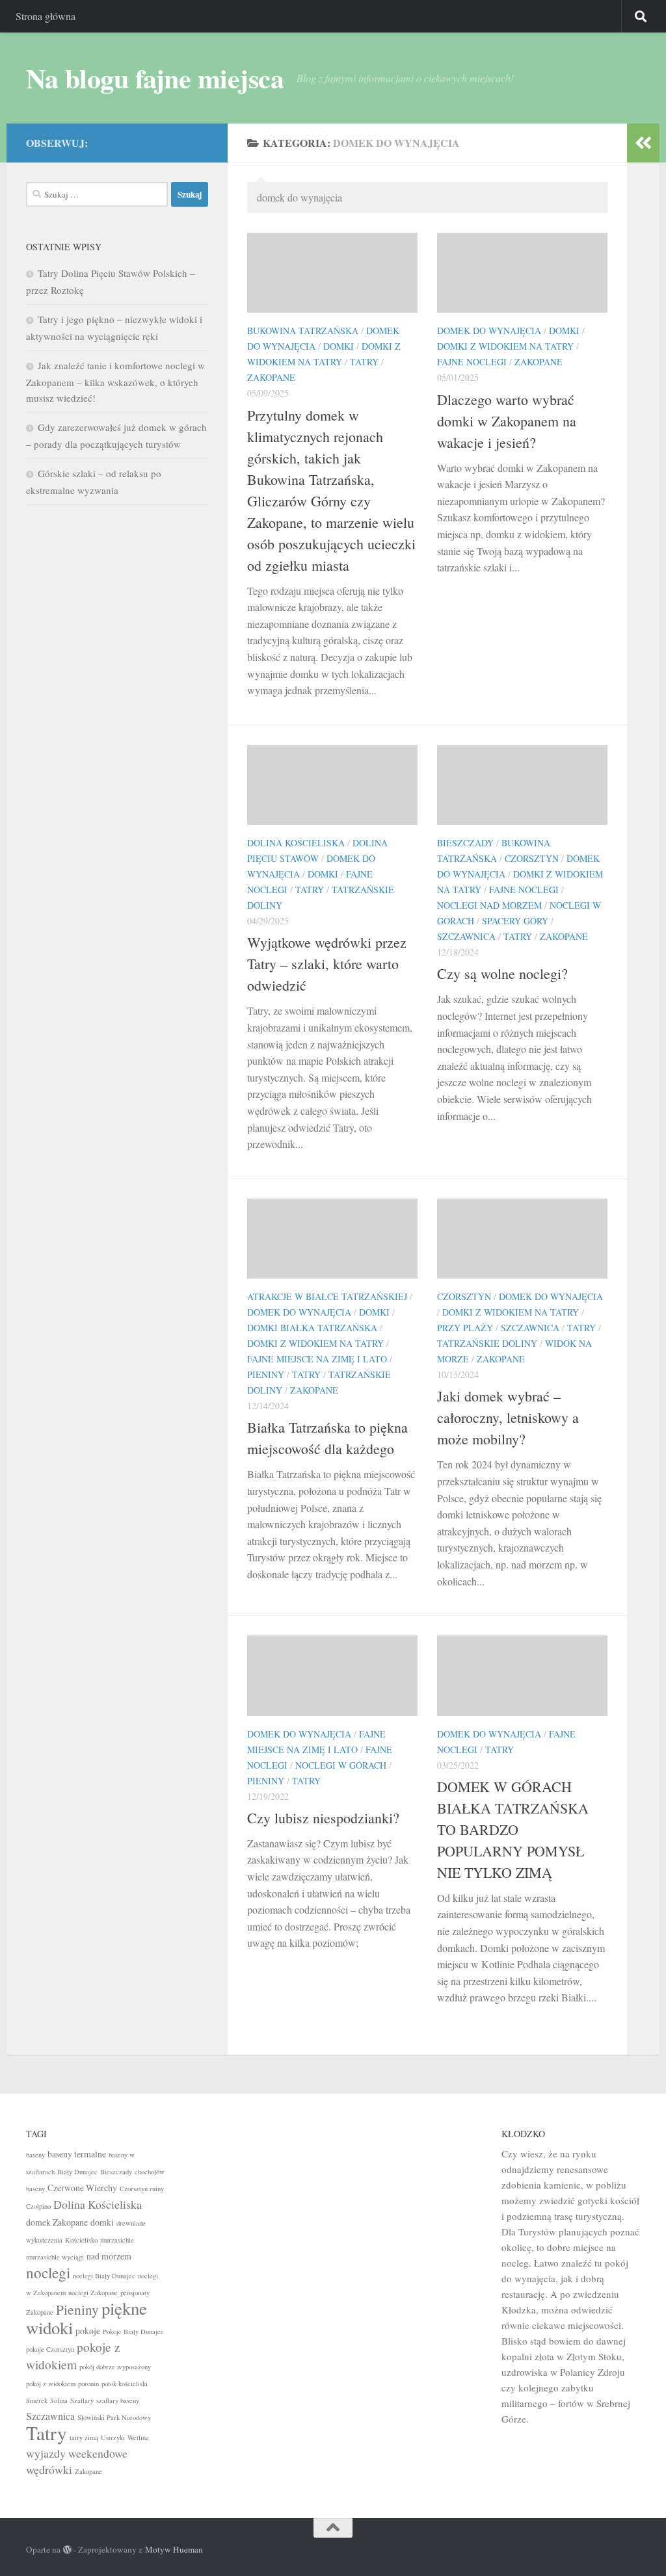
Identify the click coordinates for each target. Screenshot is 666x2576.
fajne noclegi (472, 362)
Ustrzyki (113, 2438)
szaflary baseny (118, 2400)
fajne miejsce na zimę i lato (317, 1359)
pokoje (88, 2331)
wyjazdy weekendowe (77, 2453)
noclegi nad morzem (489, 905)
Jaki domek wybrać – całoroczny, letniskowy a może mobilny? (508, 1417)
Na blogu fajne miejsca (155, 78)
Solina (59, 2400)
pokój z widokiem (51, 2384)
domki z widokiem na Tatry (505, 346)
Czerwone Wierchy (82, 2188)
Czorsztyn (532, 858)
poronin (88, 2384)
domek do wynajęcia (489, 331)
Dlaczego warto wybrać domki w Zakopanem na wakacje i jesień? (507, 421)
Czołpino (38, 2206)
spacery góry (515, 921)
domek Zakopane (57, 2222)
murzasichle (117, 2240)
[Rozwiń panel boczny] (643, 143)
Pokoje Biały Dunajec (133, 2332)
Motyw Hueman (174, 2549)
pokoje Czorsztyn (50, 2349)
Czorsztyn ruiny (142, 2189)
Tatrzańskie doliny (487, 1343)
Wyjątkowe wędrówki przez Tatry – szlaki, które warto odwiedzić (327, 964)
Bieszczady (465, 843)
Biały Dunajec (77, 2172)
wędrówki (49, 2469)
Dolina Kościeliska (296, 843)
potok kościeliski (125, 2384)
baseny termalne (77, 2154)
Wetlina (138, 2438)
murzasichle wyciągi (55, 2257)
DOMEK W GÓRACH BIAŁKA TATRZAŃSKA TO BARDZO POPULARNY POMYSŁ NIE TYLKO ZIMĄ (513, 1829)
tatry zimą (84, 2438)
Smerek (37, 2400)
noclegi (48, 2272)
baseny (35, 2155)
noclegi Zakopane (93, 2293)
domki (339, 346)
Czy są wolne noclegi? (502, 973)
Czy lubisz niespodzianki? (323, 1818)
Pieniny (266, 1374)
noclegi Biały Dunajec (104, 2276)
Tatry (364, 362)
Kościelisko (81, 2240)
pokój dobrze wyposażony (115, 2367)
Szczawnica (466, 936)
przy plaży (465, 1328)
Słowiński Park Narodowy (114, 2417)
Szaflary (82, 2400)
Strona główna (46, 16)
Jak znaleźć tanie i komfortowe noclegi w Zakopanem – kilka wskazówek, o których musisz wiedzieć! (115, 382)
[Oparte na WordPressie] (67, 2550)
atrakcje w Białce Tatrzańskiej (327, 1296)
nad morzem (109, 2256)
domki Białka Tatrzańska (312, 1328)
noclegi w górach (341, 1765)
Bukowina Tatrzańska (303, 331)
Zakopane (271, 377)
